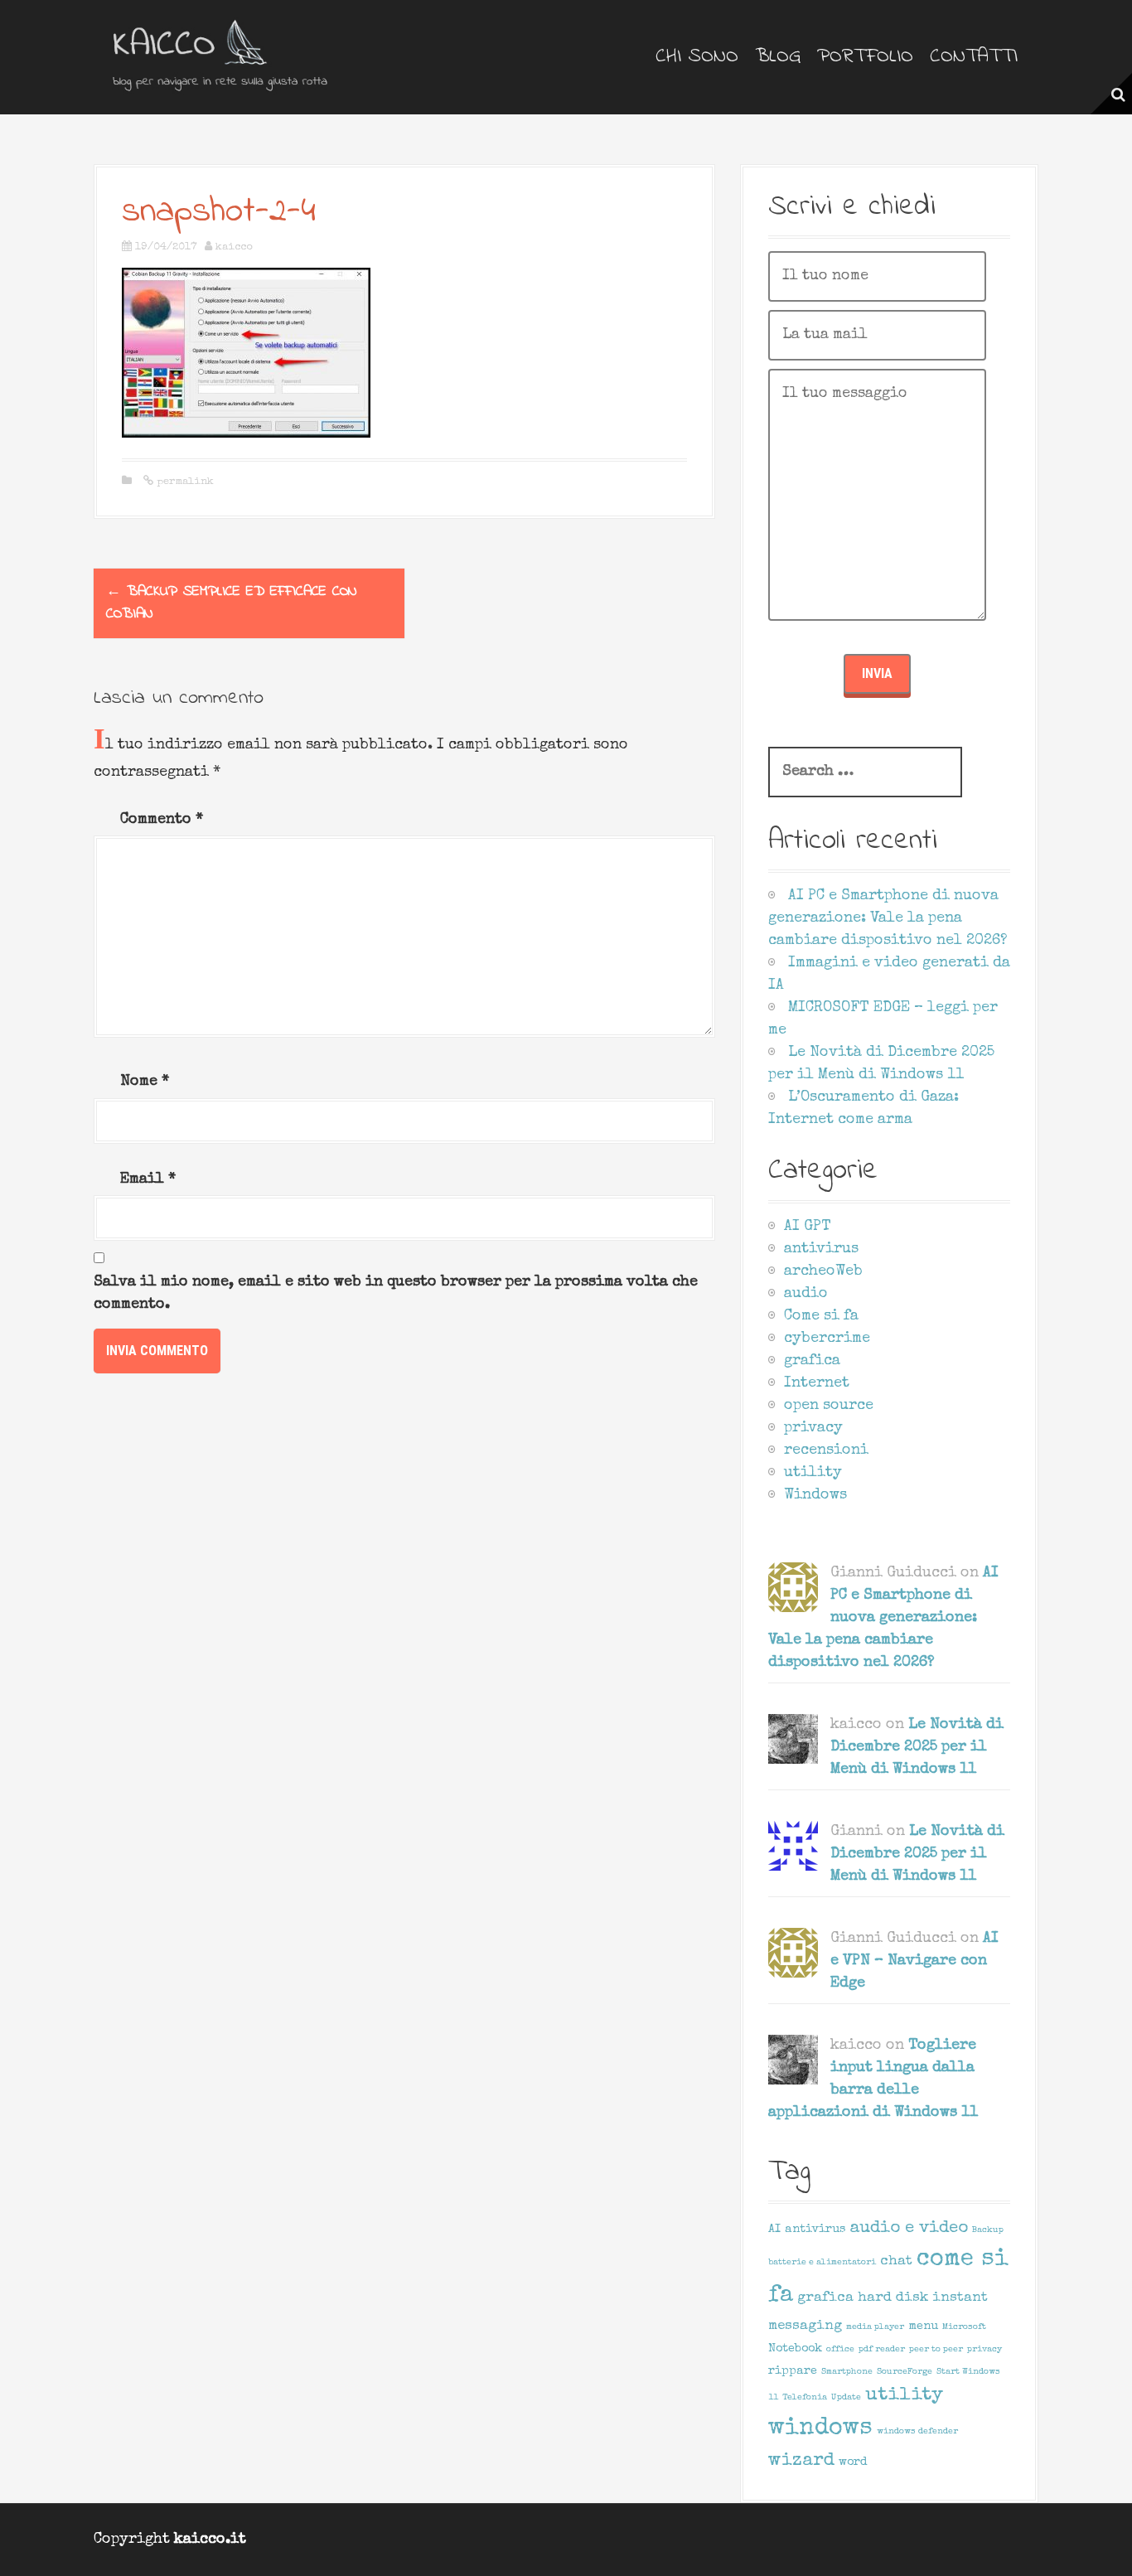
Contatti (974, 57)
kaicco (234, 247)
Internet (817, 1383)
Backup (988, 2230)
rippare (793, 2371)
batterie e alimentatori (822, 2263)
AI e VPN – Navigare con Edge (914, 1961)
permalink (184, 482)
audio (806, 1294)
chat (896, 2261)
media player (875, 2327)
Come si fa (821, 1316)
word (853, 2462)
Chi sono (697, 57)
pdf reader (882, 2350)
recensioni (826, 1450)
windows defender (917, 2432)
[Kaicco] (222, 56)
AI (774, 2230)
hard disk (893, 2298)
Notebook (795, 2349)
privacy (813, 1428)
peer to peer (936, 2350)
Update (846, 2398)
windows (820, 2428)
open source (829, 1406)
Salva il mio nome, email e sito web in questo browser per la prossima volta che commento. (396, 1293)
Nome (145, 1082)
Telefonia (805, 2398)
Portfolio (865, 57)
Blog (778, 57)
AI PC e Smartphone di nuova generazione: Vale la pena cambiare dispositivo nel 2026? (888, 918)
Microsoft (964, 2327)
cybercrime (827, 1339)
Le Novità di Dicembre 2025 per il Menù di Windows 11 (917, 1747)
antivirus (821, 1249)
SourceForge (905, 2372)
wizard (801, 2461)
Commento (162, 820)
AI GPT (808, 1227)
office (840, 2350)
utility (813, 1473)
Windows (815, 1495)
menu (923, 2327)
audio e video (909, 2229)
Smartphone (847, 2372)
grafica (812, 1361)
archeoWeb (823, 1271)
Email (148, 1179)
